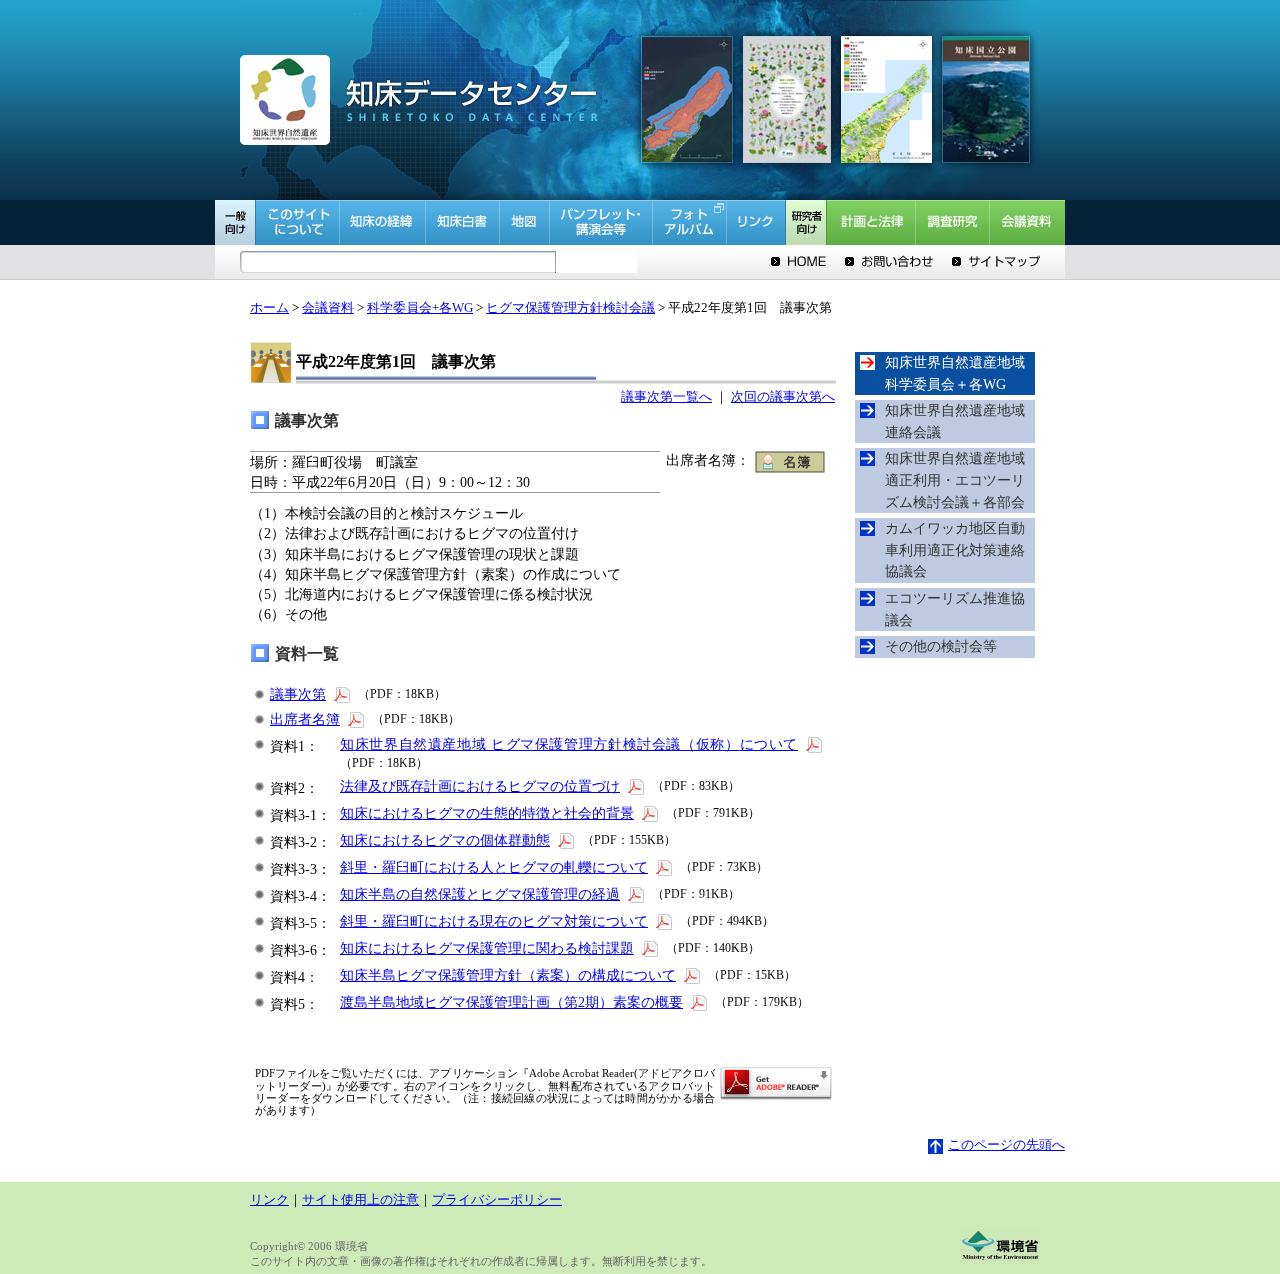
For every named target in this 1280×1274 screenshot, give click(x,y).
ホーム (269, 308)
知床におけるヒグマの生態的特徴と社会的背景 (487, 813)
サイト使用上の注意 (360, 1200)
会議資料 (328, 308)
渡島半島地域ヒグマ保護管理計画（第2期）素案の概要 (511, 1002)
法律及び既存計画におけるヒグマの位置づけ (480, 786)
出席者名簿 (305, 719)
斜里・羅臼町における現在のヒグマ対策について (494, 921)
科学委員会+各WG (420, 308)
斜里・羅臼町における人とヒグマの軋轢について (494, 867)
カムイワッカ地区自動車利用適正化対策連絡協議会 (955, 549)
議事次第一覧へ (666, 397)
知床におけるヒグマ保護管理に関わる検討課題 (487, 948)
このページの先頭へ (1006, 1145)
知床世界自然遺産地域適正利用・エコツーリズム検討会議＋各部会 (955, 479)
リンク (269, 1200)
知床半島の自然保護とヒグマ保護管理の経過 (480, 894)
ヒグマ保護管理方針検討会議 (570, 308)
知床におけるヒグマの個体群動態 (445, 840)
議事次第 (298, 694)
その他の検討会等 (941, 646)
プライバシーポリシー (497, 1200)
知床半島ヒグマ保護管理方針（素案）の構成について (508, 975)
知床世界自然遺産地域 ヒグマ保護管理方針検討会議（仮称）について (569, 744)
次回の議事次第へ (783, 397)
